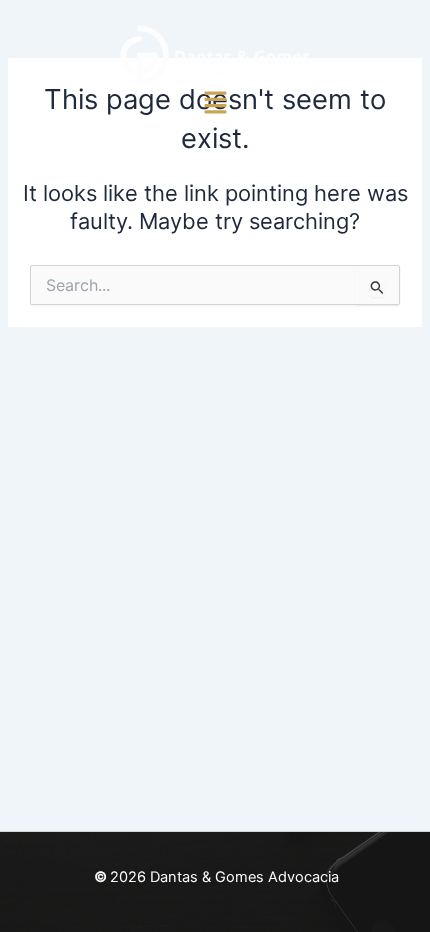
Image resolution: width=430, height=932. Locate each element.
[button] (215, 103)
